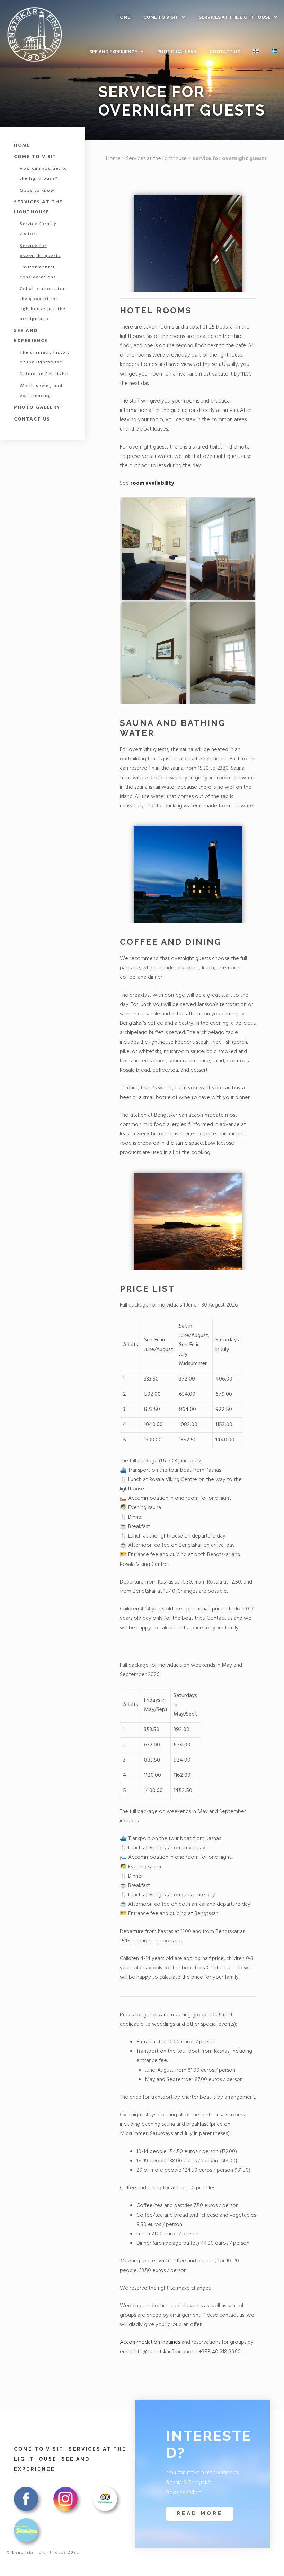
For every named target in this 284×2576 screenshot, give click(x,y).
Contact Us (225, 52)
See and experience (113, 52)
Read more (200, 2513)
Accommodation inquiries (150, 2342)
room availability (152, 483)
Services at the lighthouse (235, 17)
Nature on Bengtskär (44, 374)
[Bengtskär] (34, 35)
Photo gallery (177, 52)
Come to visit (161, 17)
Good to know (37, 191)
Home (123, 17)
